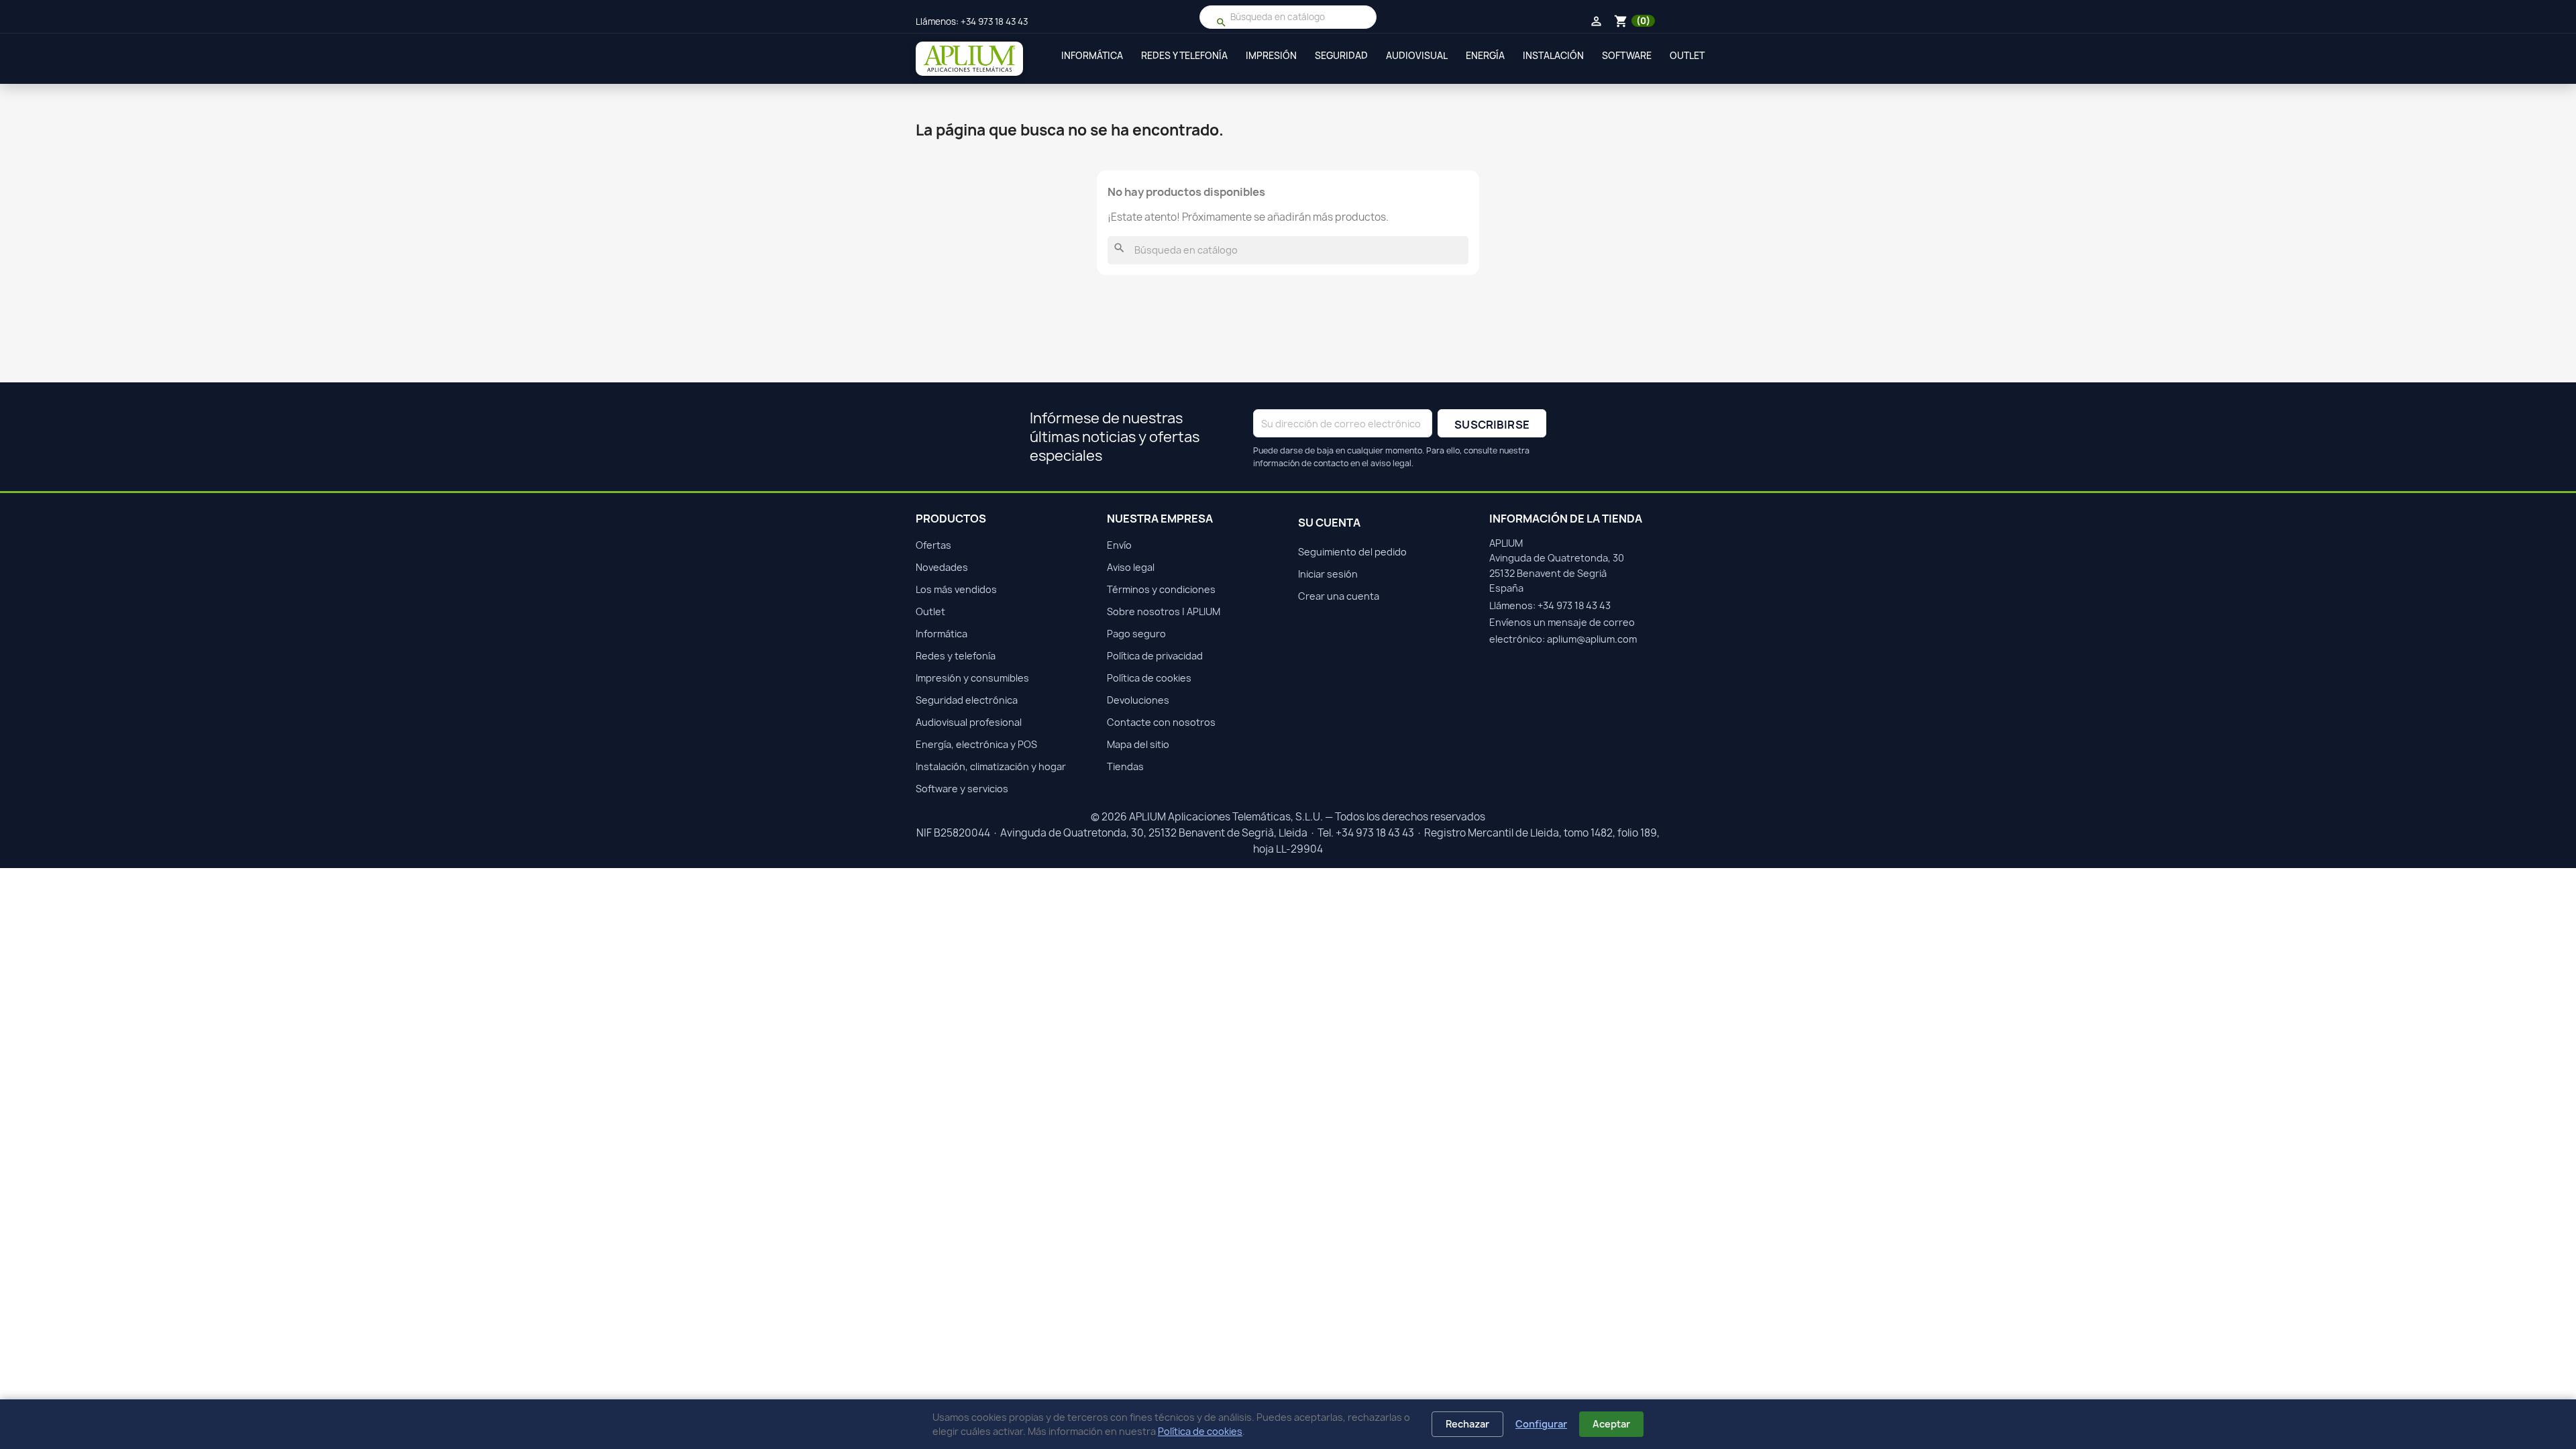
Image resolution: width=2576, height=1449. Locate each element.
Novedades (942, 567)
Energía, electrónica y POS (976, 744)
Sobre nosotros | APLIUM (1164, 611)
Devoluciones (1138, 700)
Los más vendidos (956, 589)
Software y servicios (962, 789)
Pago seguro (1136, 634)
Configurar (1541, 1424)
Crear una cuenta (1339, 596)
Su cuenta (1329, 523)
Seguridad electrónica (967, 700)
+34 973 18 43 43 (994, 21)
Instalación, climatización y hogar (991, 766)
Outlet (1687, 56)
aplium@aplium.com (1592, 639)
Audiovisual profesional (969, 722)
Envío (1119, 545)
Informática (1092, 56)
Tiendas (1125, 766)
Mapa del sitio (1138, 744)
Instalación (1553, 56)
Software (1627, 56)
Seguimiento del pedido (1352, 552)
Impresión (1271, 56)
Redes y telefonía (1184, 56)
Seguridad (1341, 56)
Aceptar (1611, 1424)
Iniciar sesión (1328, 574)
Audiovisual (1417, 56)
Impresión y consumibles (972, 678)
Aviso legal (1131, 567)
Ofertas (933, 545)
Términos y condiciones (1161, 589)
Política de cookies (1200, 1431)
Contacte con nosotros (1161, 722)
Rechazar (1467, 1424)
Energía (1485, 56)
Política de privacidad (1155, 656)
